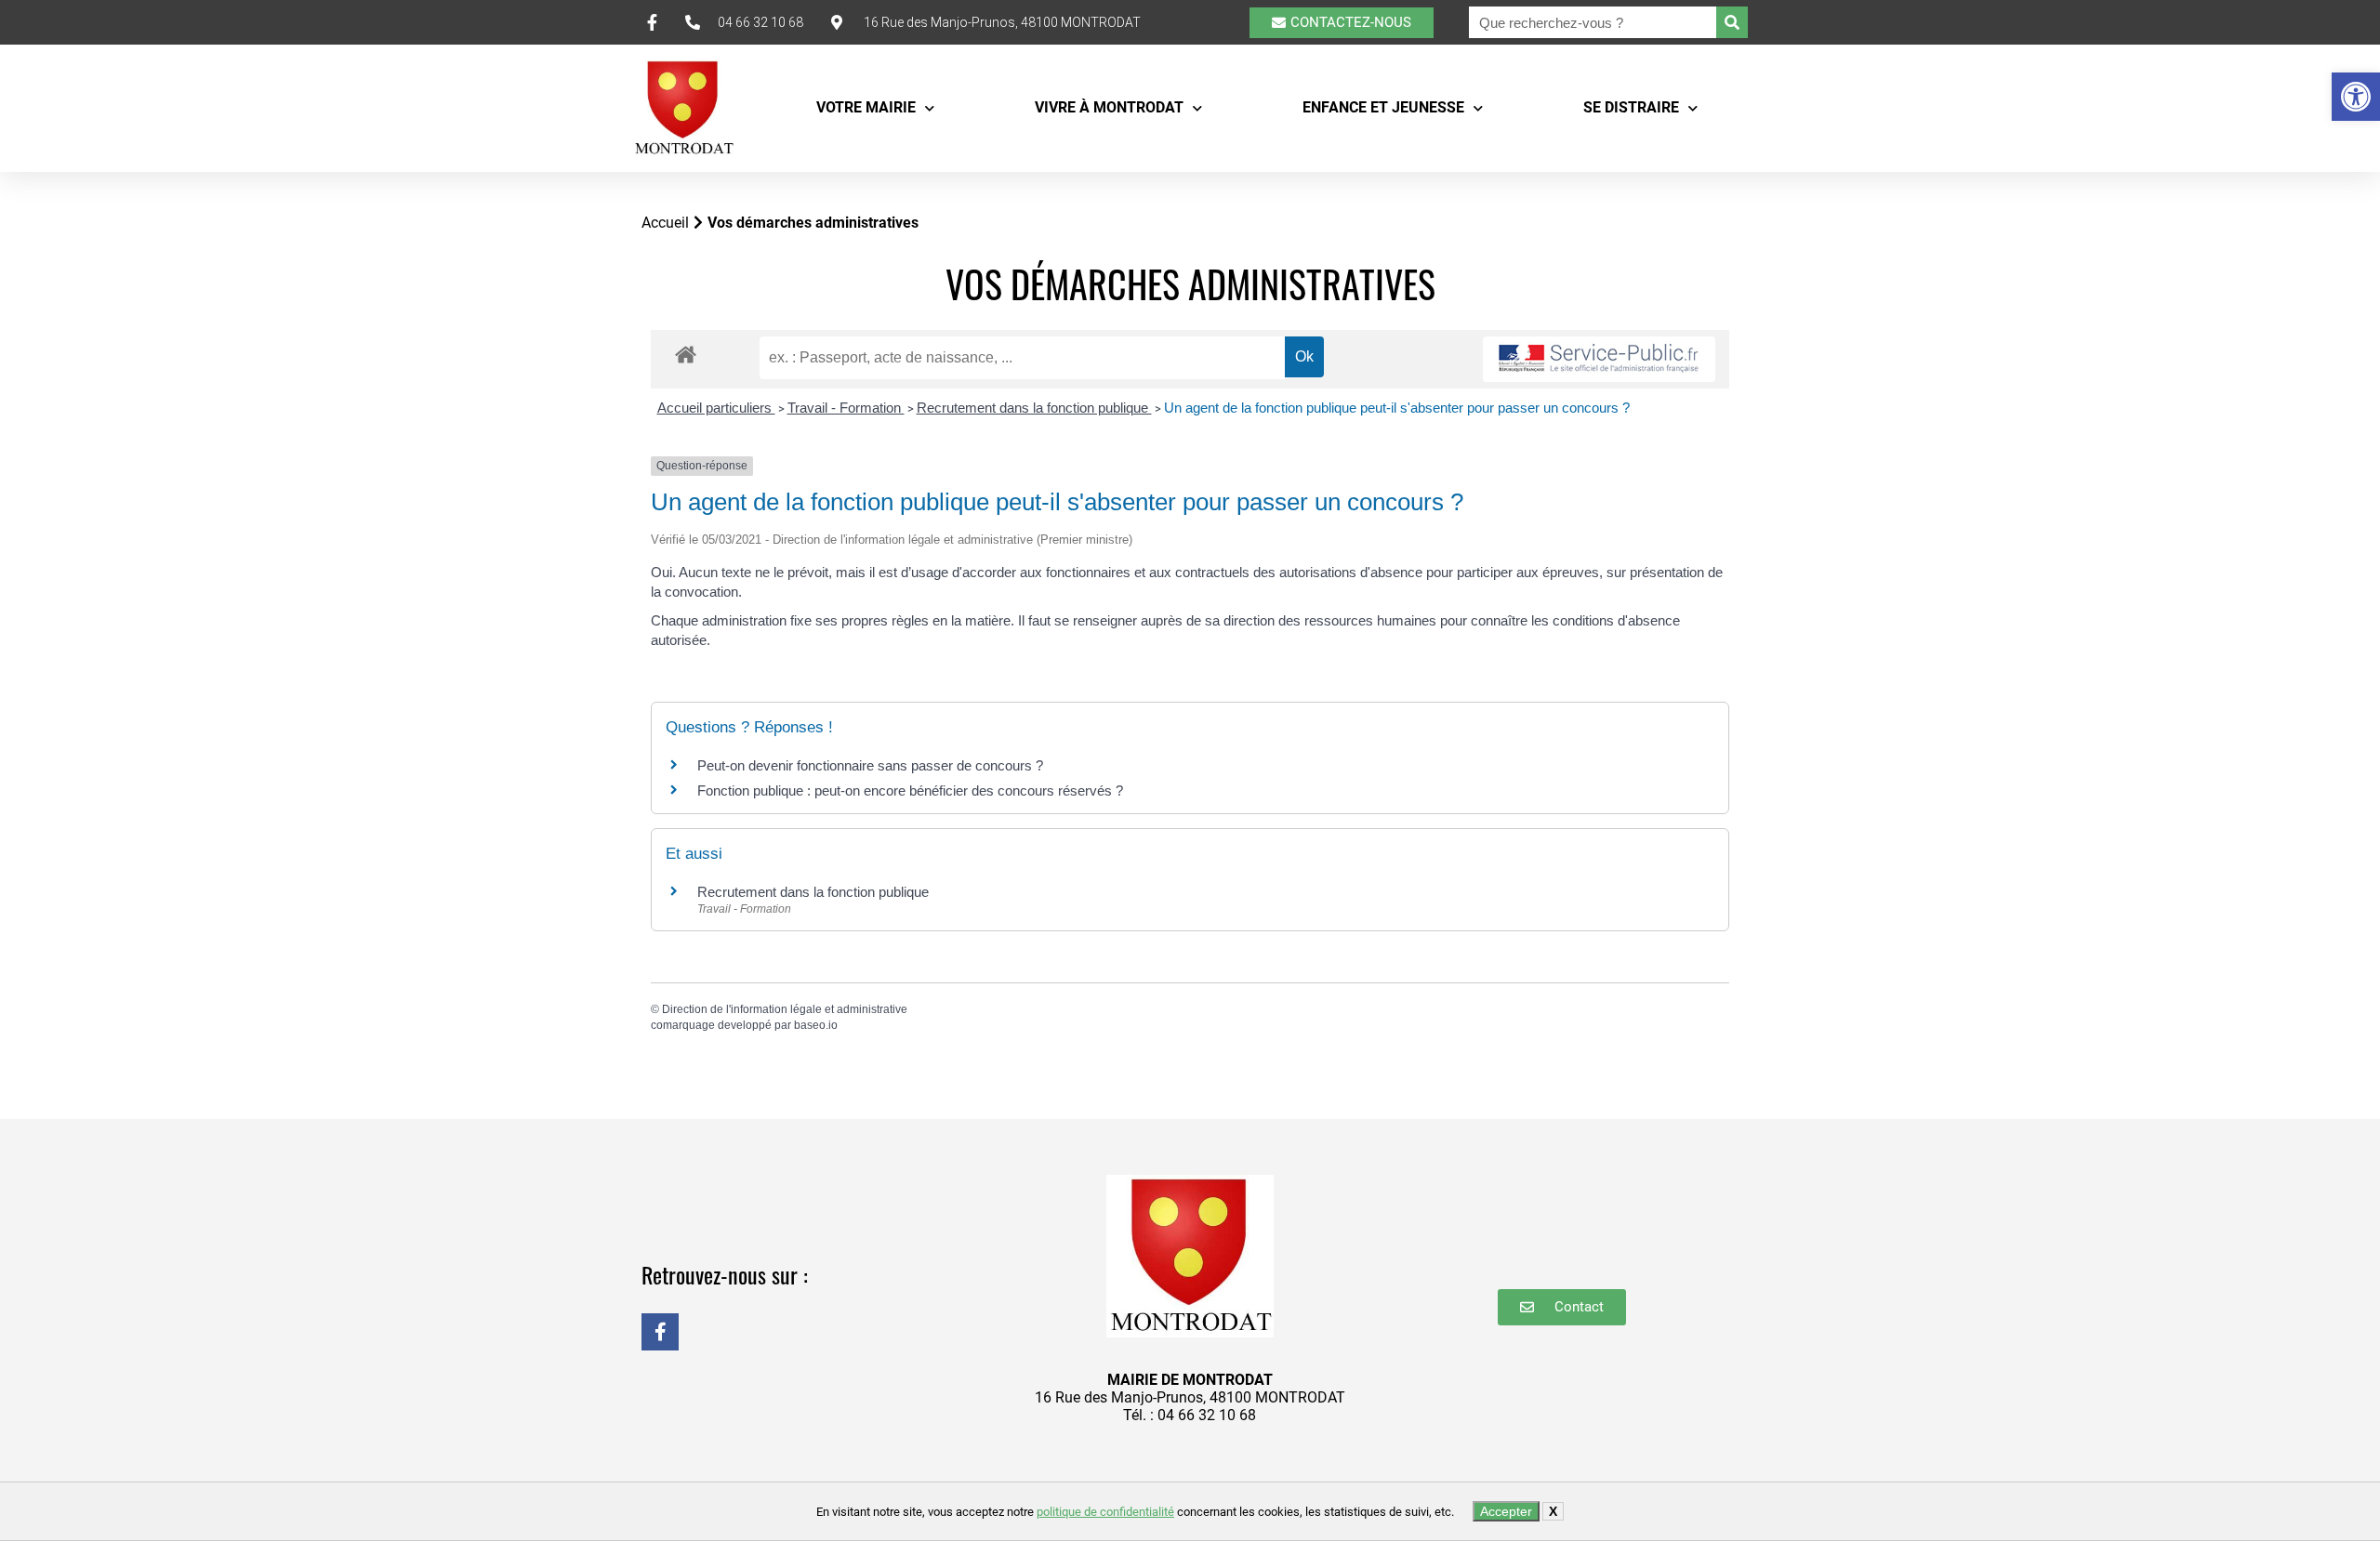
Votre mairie (866, 107)
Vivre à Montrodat (1109, 107)
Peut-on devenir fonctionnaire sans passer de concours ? (870, 765)
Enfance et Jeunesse (1383, 107)
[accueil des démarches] (686, 354)
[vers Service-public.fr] (1599, 359)
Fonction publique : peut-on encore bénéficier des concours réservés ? (910, 790)
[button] (2356, 97)
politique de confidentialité (1105, 1512)
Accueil (665, 223)
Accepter (1506, 1511)
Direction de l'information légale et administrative (785, 1009)
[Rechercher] (1732, 22)
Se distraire (1631, 107)
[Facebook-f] (660, 1332)
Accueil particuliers (716, 408)
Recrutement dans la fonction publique (1034, 408)
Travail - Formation (846, 408)
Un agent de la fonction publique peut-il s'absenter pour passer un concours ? (1397, 408)
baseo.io (816, 1025)
